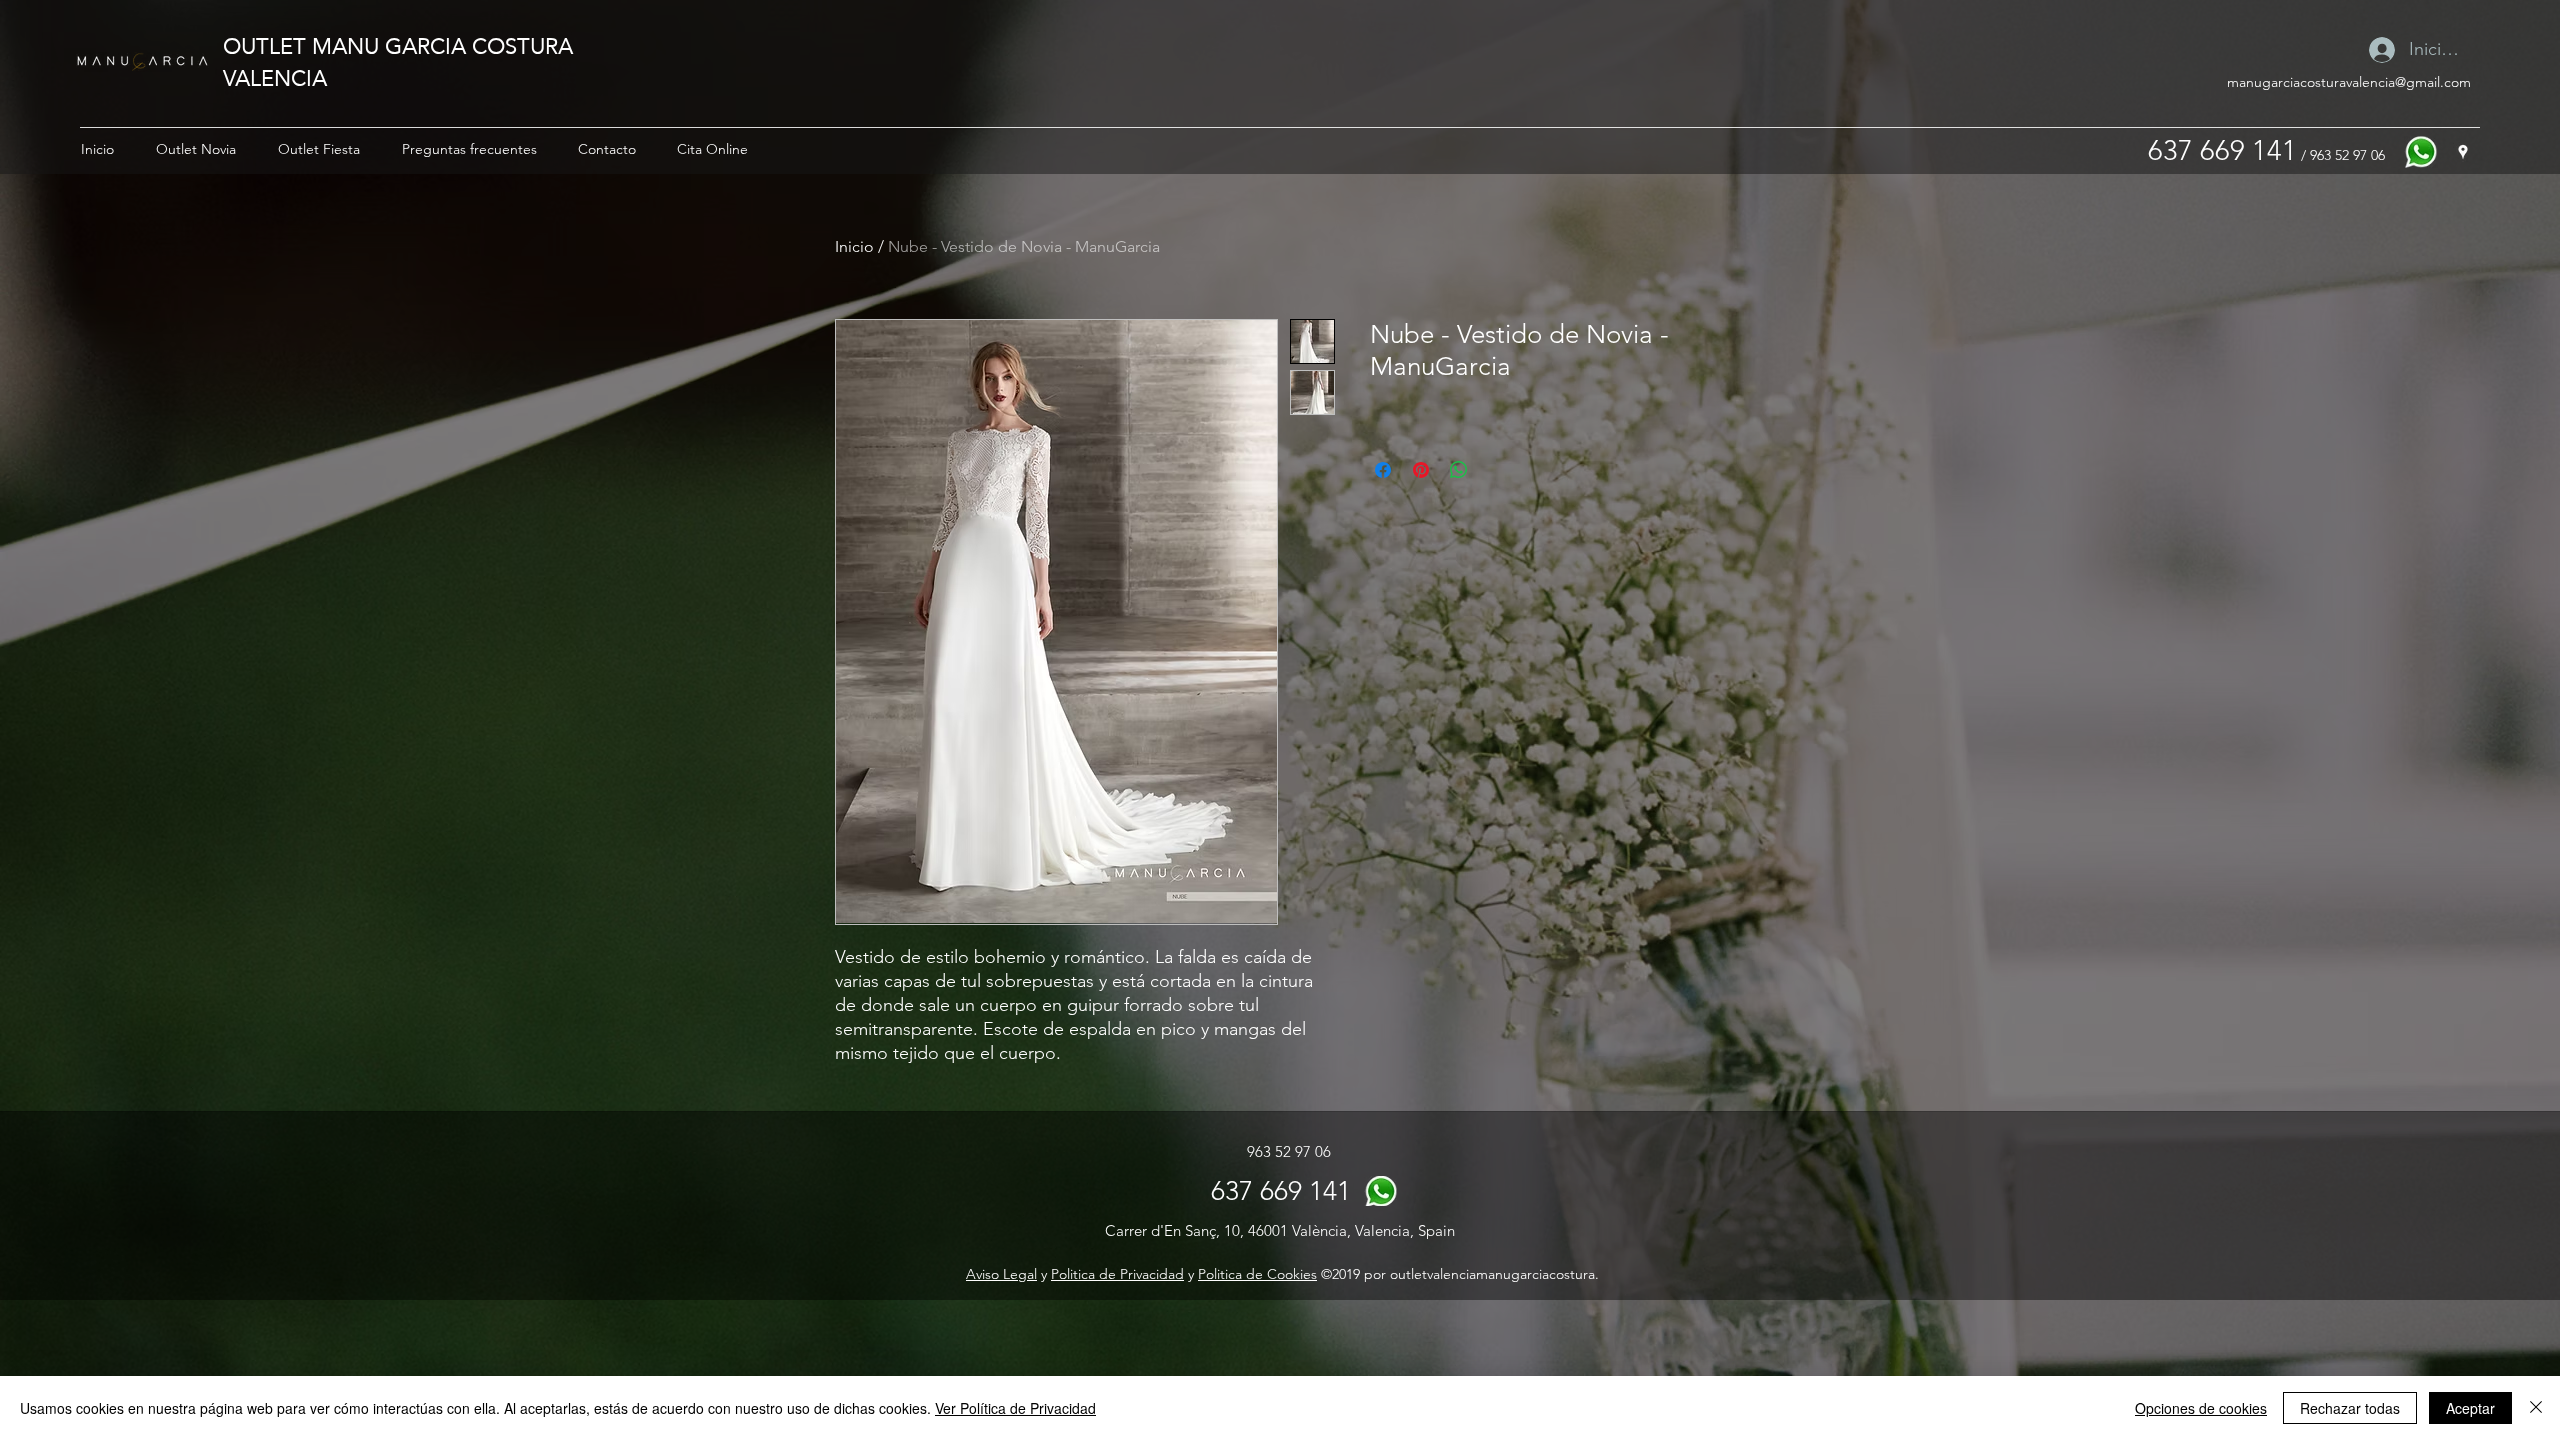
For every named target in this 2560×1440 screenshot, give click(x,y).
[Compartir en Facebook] (1383, 470)
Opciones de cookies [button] (2201, 1408)
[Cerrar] (2536, 1408)
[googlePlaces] (2463, 152)
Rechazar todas (2350, 1408)
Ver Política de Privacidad (1015, 1408)
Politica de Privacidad (1117, 1274)
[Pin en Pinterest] (1421, 470)
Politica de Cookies (1257, 1274)
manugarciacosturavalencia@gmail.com (2349, 82)
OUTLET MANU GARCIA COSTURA (398, 45)
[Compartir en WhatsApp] (1459, 470)
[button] (196, 149)
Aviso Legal (1001, 1274)
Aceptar (2470, 1408)
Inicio (854, 246)
